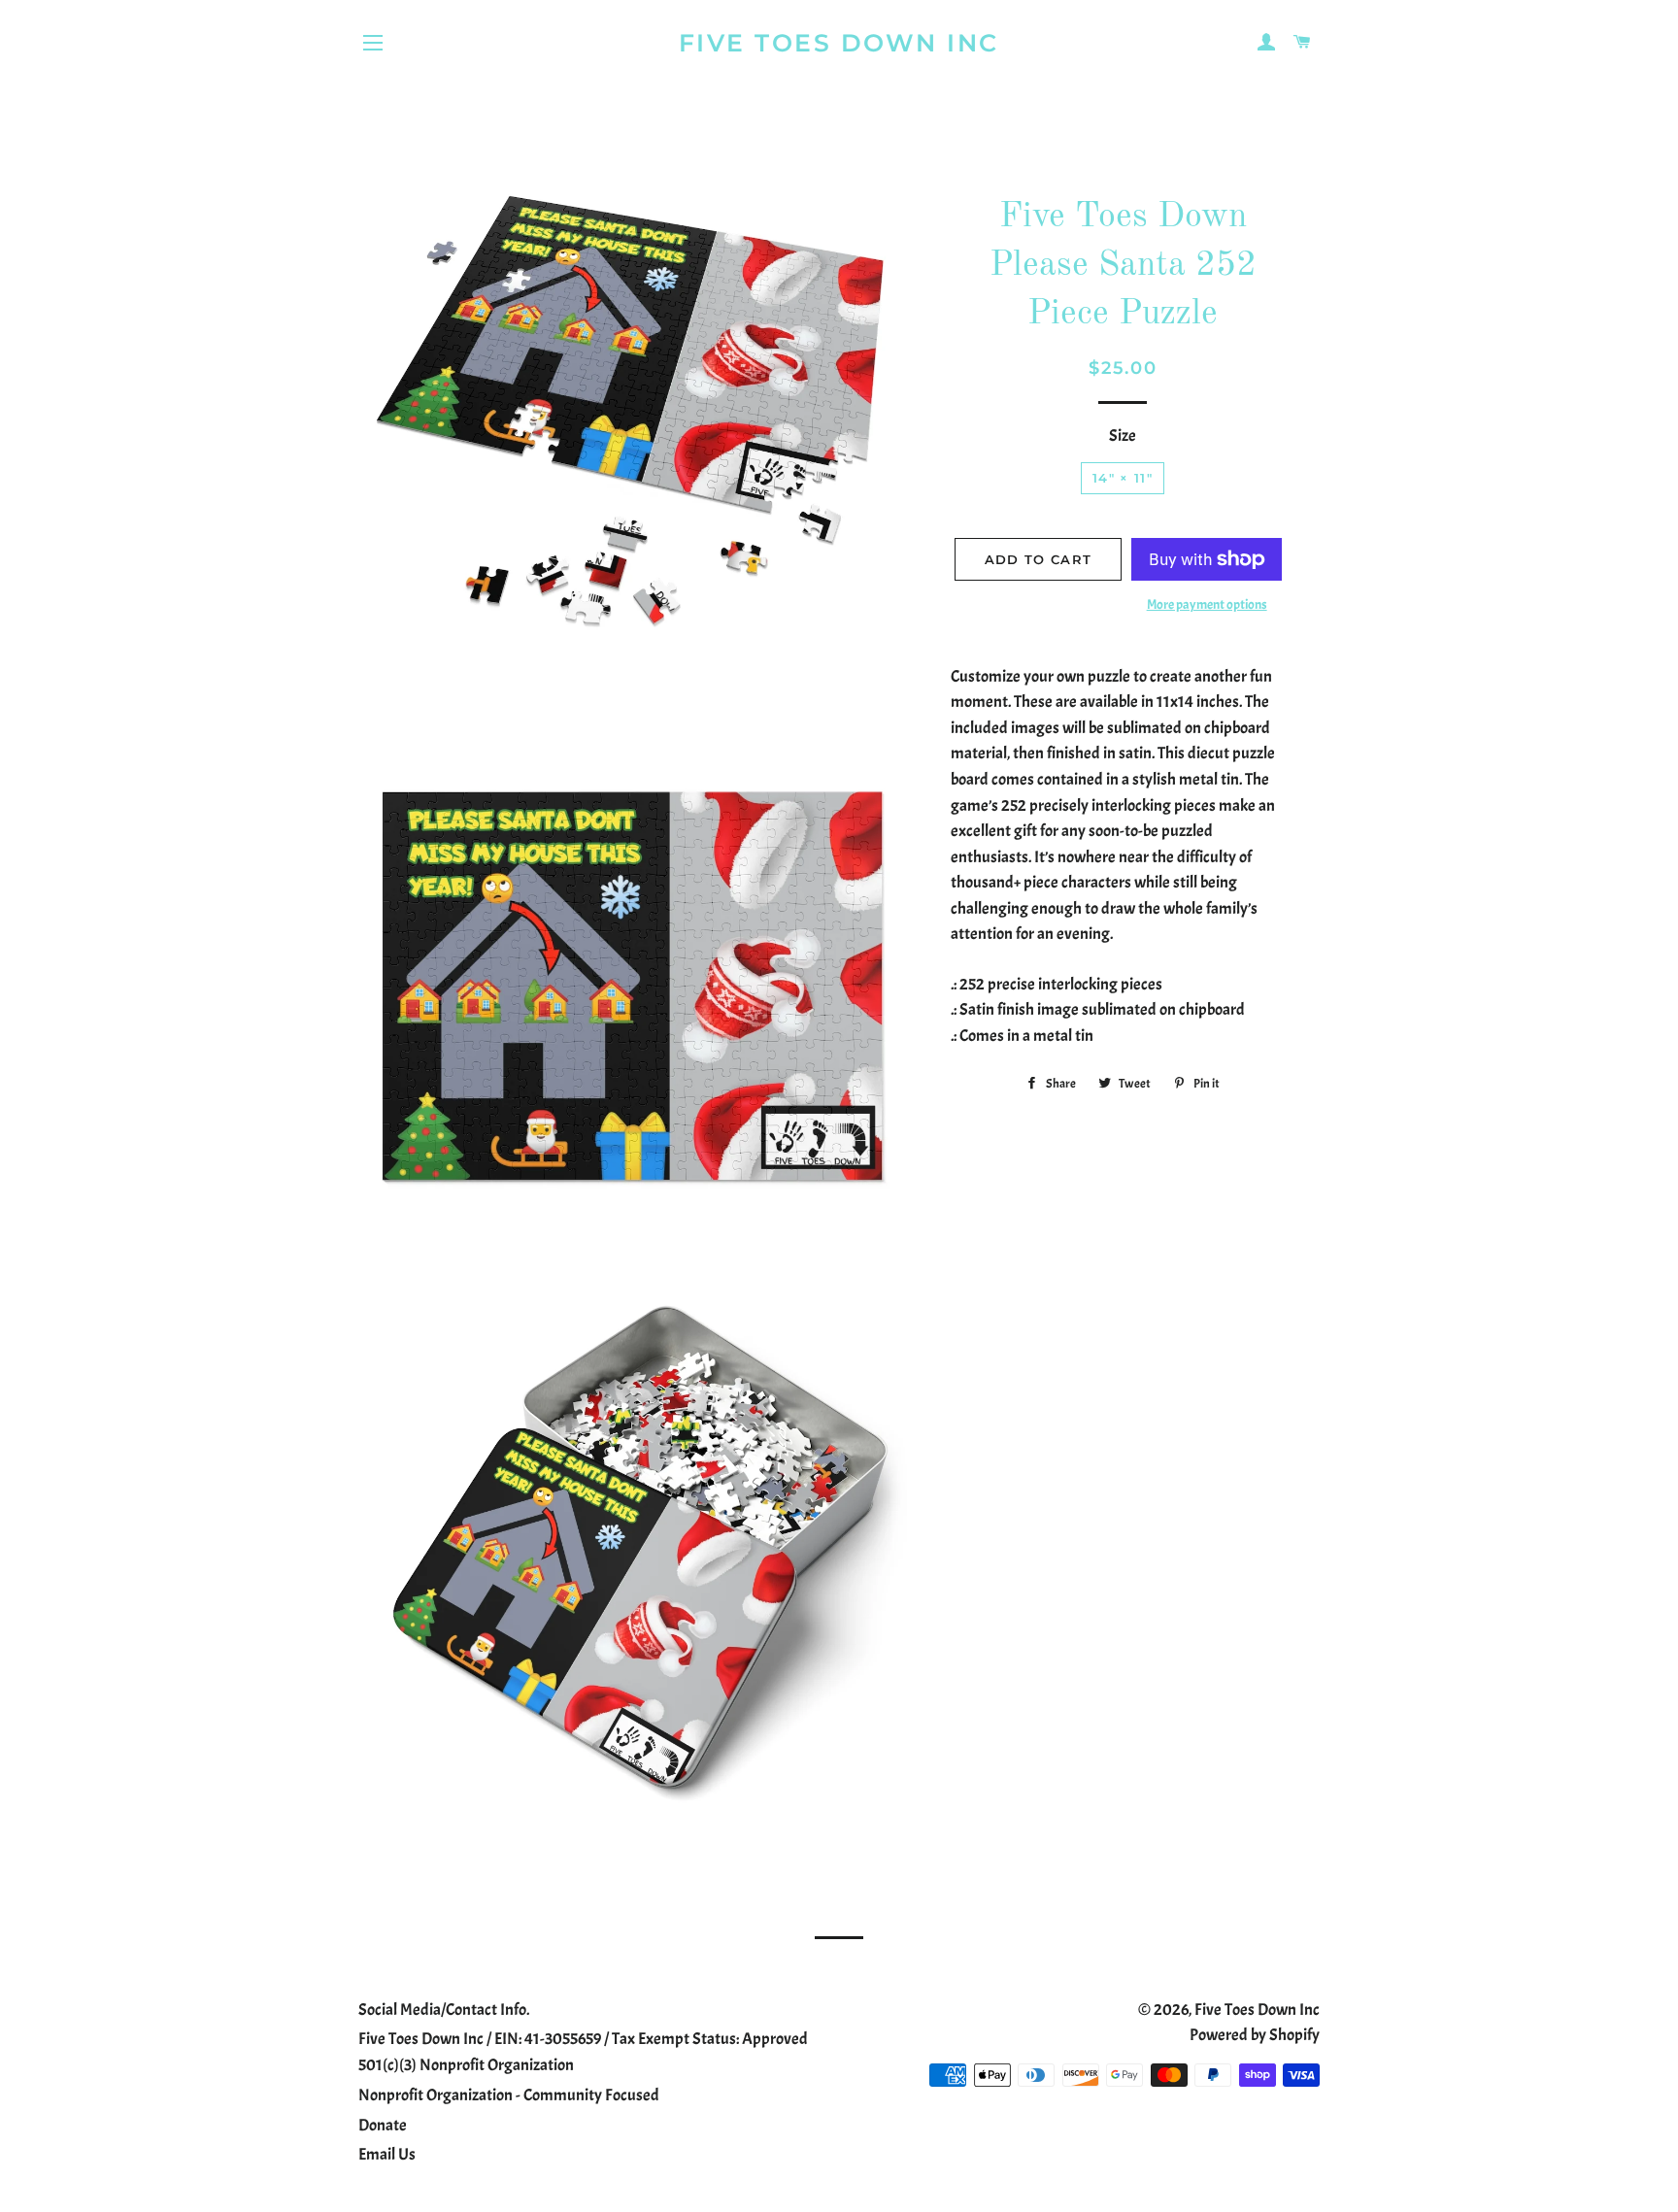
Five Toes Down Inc (839, 43)
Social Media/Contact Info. (444, 2010)
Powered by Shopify (1255, 2035)
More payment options (1207, 604)
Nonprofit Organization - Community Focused (509, 2095)
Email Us (387, 2154)
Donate (383, 2125)
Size (1123, 436)
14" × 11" (1123, 478)
